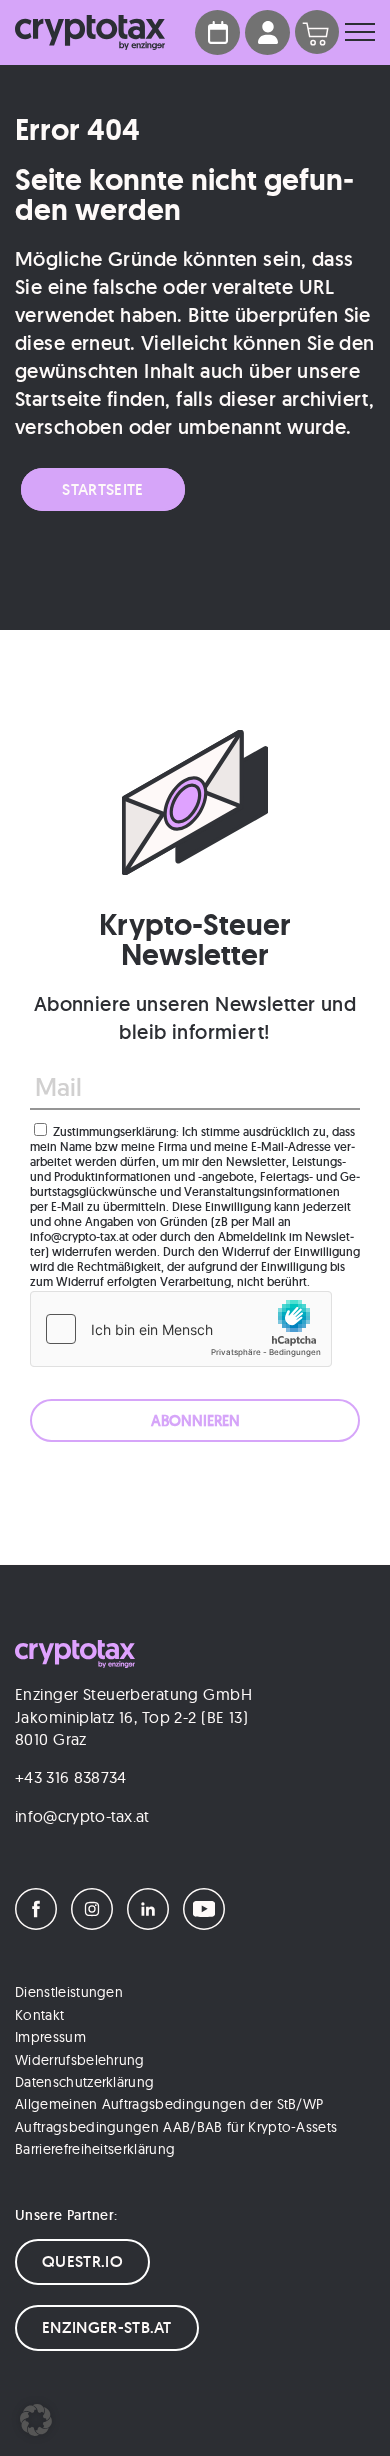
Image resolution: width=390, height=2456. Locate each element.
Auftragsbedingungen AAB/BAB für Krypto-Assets (176, 2127)
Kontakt (39, 2015)
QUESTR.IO (82, 2261)
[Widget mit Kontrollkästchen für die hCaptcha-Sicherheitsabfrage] (181, 1329)
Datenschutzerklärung (84, 2082)
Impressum (50, 2037)
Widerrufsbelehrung (80, 2060)
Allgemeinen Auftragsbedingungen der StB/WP (169, 2104)
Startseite (102, 489)
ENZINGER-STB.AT (107, 2327)
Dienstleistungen (69, 1992)
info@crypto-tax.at (82, 1816)
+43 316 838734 (70, 1777)
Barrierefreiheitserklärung (95, 2149)
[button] (36, 2420)
